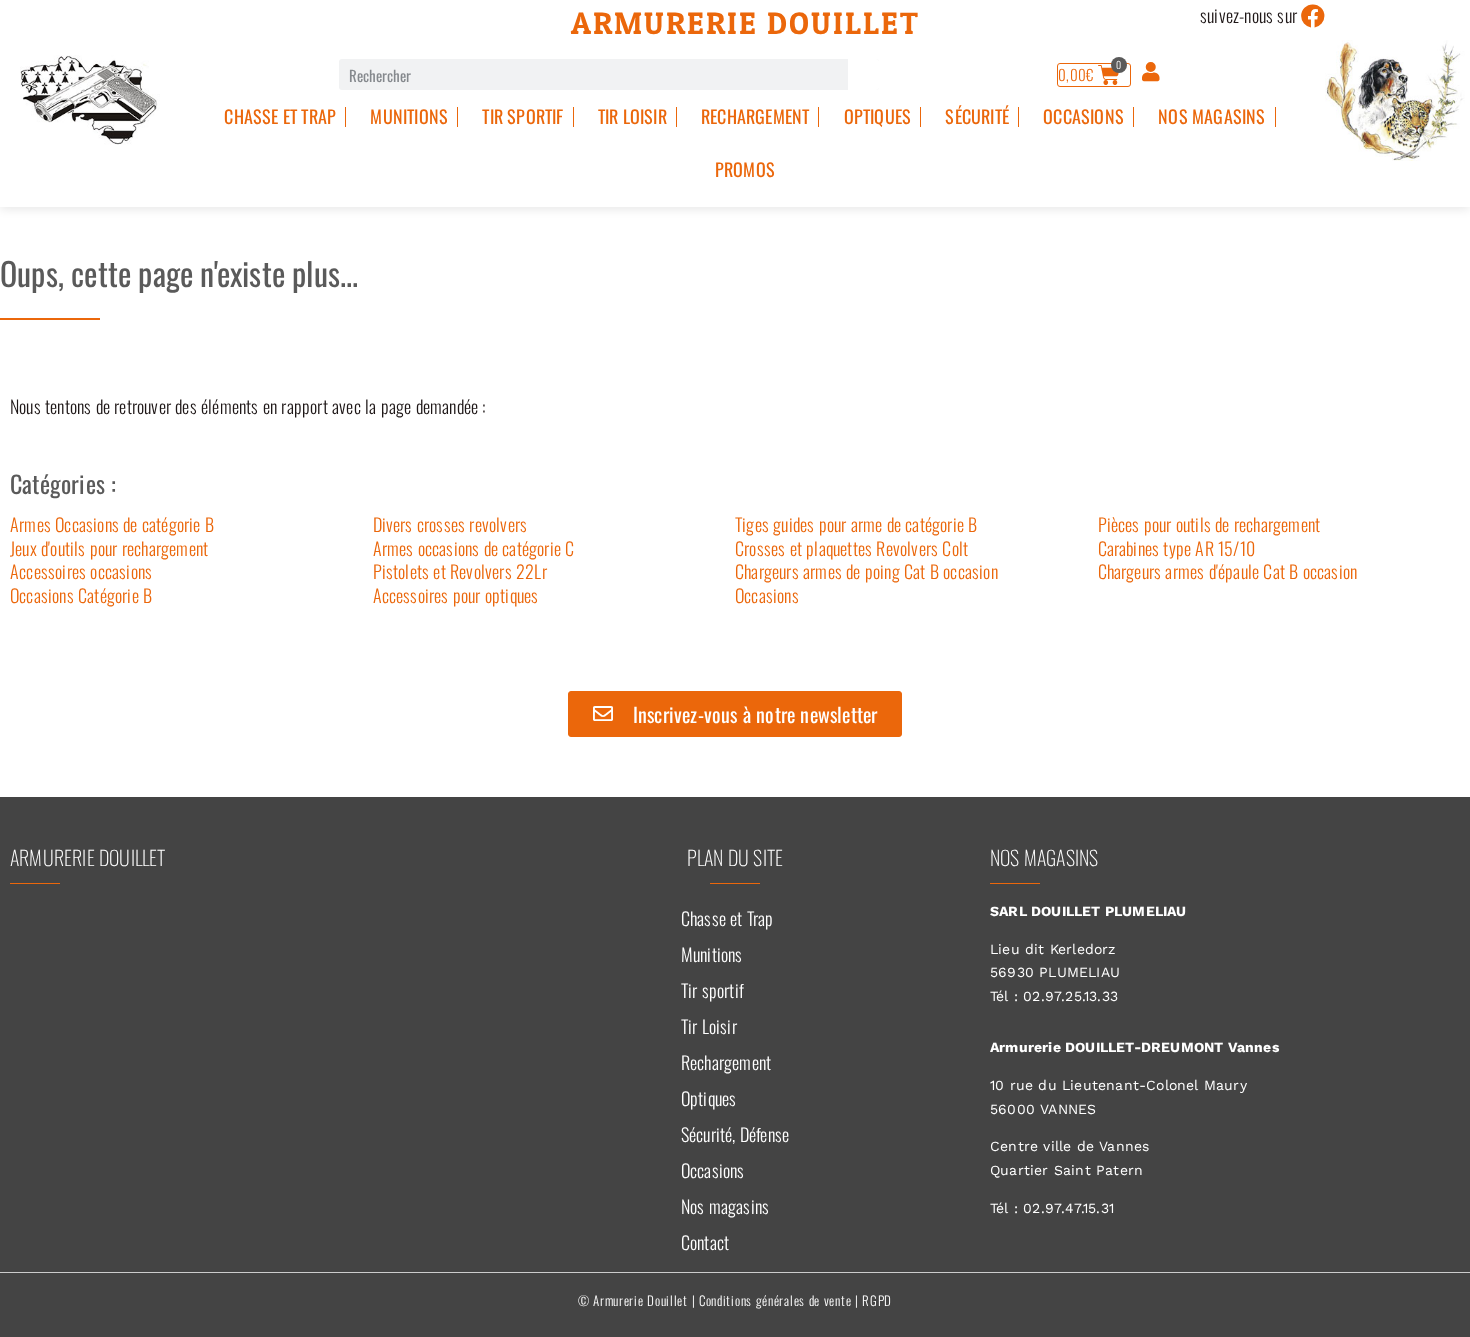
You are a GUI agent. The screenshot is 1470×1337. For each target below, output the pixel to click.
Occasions (1083, 116)
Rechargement (755, 116)
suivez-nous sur (1248, 15)
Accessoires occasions (81, 571)
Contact (705, 1242)
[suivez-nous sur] (1313, 16)
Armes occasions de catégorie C (474, 548)
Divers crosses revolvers (450, 524)
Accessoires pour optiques (456, 595)
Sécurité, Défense (735, 1134)
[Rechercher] (863, 74)
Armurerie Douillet (745, 23)
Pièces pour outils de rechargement (1209, 524)
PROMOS (745, 169)
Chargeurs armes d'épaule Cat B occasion (1228, 571)
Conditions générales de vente (775, 1300)
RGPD (877, 1300)
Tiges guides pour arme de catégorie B (856, 524)
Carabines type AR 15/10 (1177, 548)
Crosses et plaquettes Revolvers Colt (851, 548)
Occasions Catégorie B (81, 595)
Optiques (878, 116)
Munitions (409, 116)
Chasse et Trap (280, 116)
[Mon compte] (1151, 72)
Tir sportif (522, 116)
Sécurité (977, 116)
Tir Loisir (632, 116)
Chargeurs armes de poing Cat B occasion (866, 571)
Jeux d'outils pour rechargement (109, 548)
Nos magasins (1211, 116)
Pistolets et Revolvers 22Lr (460, 571)
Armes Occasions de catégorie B (112, 524)
